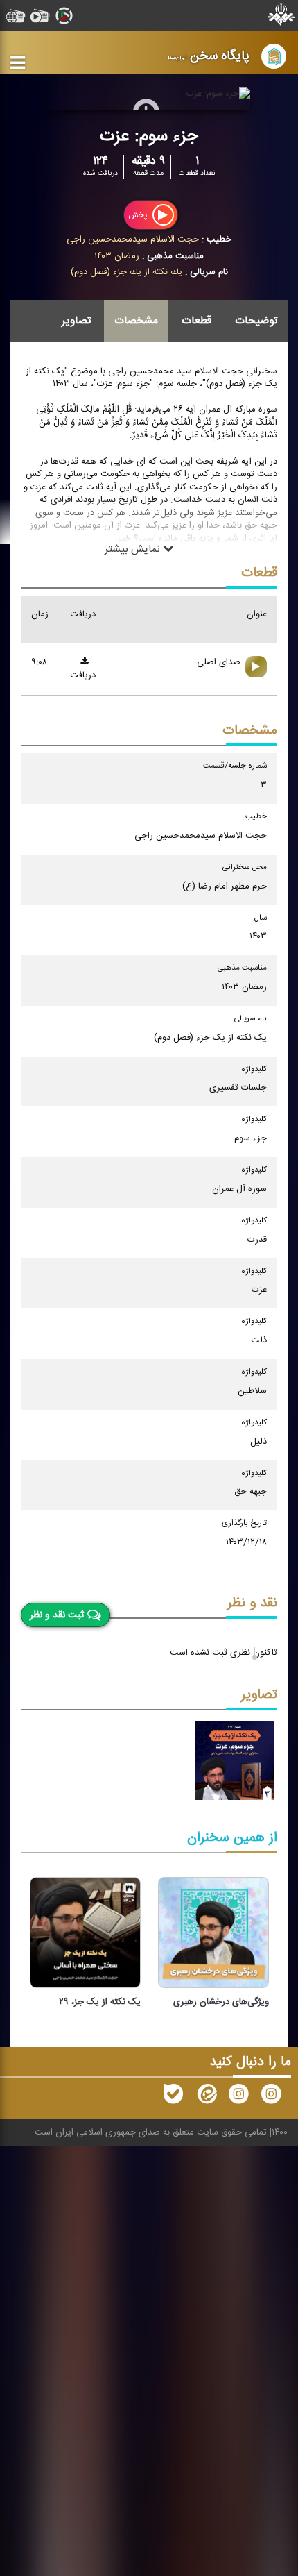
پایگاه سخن (209, 56)
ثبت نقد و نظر (57, 1615)
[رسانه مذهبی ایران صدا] (238, 2097)
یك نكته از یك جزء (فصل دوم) (126, 272)
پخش (139, 215)
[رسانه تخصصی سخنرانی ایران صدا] (271, 2097)
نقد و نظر (252, 1603)
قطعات (196, 321)
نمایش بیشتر (134, 549)
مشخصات (136, 321)
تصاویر (76, 321)
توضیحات (256, 321)
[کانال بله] (173, 2097)
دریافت (83, 675)
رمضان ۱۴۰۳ (117, 256)
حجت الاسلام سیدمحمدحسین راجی (133, 239)
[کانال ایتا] (206, 2097)
